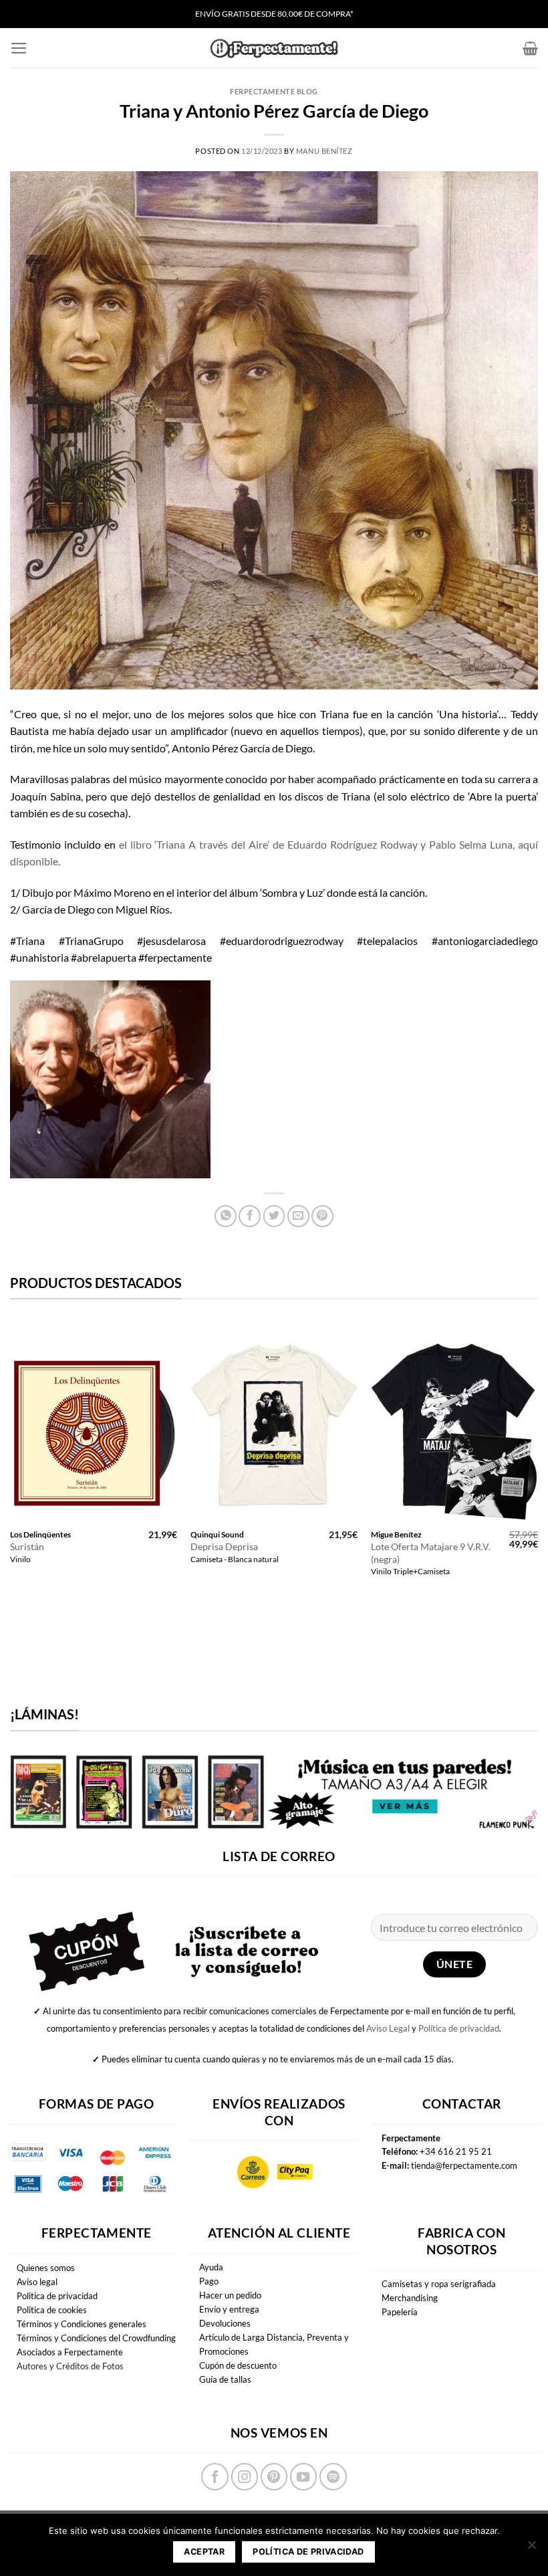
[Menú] (19, 48)
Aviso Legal (388, 2028)
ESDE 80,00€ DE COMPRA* (305, 14)
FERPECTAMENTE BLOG (274, 91)
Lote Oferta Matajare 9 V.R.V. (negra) (431, 1553)
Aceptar (204, 2552)
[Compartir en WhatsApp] (226, 1216)
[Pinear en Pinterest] (322, 1216)
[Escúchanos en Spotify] (333, 2476)
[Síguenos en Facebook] (215, 2476)
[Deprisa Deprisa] (274, 1422)
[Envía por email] (298, 1216)
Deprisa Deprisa (224, 1546)
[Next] (537, 1461)
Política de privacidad (459, 2028)
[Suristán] (94, 1422)
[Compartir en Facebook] (250, 1216)
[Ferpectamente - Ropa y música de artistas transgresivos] (274, 48)
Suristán (27, 1546)
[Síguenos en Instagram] (245, 2476)
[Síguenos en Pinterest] (274, 2476)
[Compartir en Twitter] (274, 1216)
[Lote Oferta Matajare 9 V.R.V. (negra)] (454, 1422)
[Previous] (11, 1461)
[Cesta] (530, 48)
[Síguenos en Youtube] (303, 2476)
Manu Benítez (324, 151)
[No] (531, 2549)
